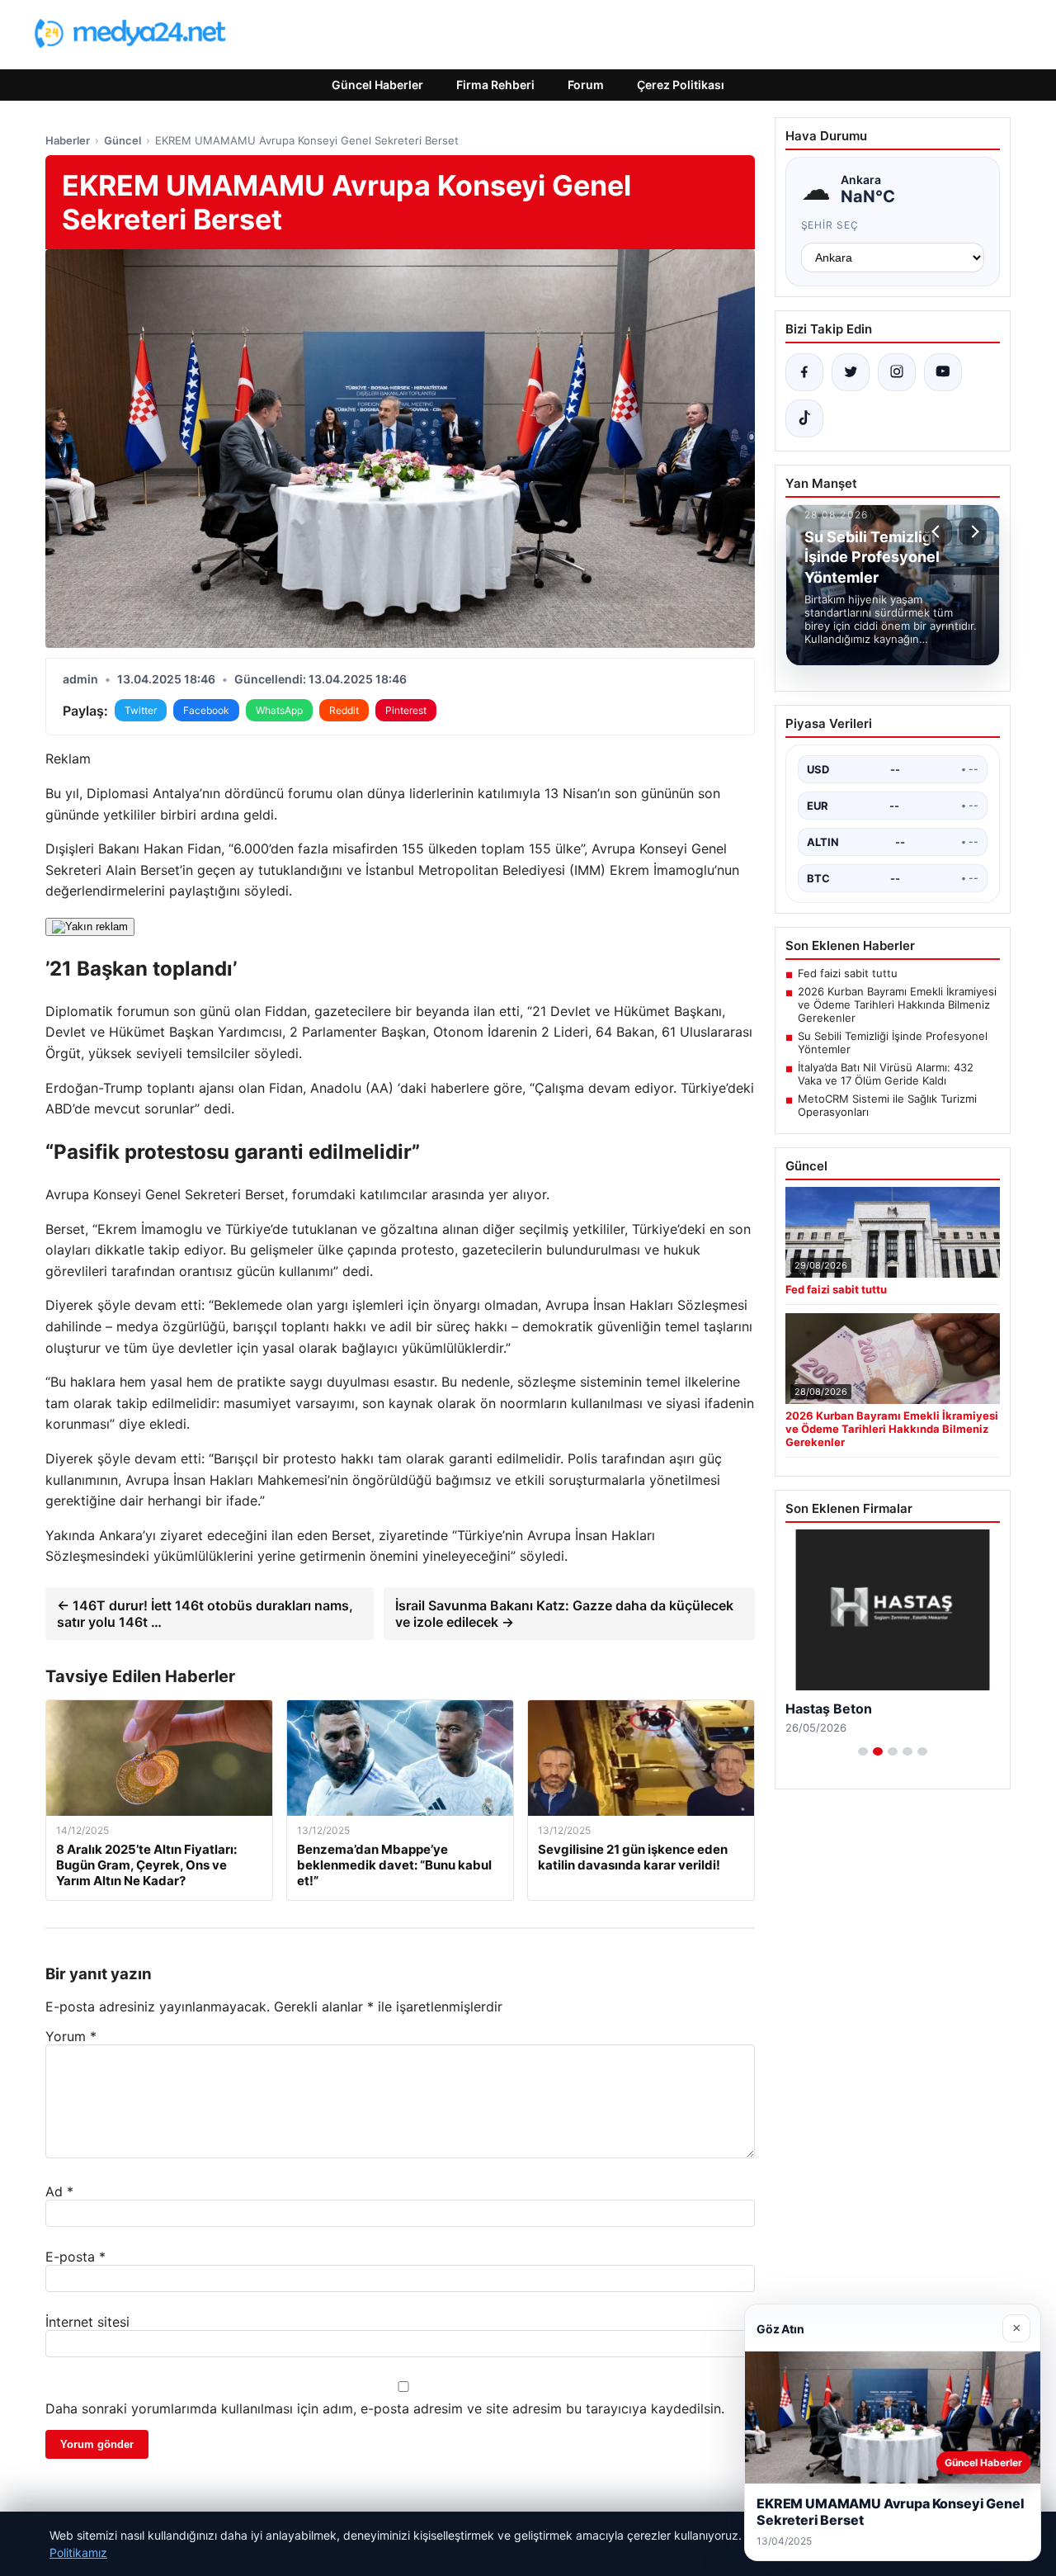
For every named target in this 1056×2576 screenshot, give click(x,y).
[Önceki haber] (938, 532)
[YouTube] (943, 372)
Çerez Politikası (681, 85)
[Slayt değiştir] (863, 1751)
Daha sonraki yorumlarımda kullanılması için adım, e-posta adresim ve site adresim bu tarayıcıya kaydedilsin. (385, 2408)
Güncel (123, 140)
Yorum (71, 2036)
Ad (59, 2191)
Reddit (344, 710)
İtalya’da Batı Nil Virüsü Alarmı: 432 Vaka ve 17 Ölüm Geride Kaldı (886, 1074)
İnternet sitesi (87, 2322)
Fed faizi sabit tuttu (848, 973)
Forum (586, 85)
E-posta (75, 2257)
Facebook (206, 710)
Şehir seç (830, 225)
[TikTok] (804, 418)
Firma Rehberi (495, 85)
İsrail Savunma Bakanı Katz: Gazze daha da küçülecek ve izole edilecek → (564, 1614)
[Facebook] (804, 372)
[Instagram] (897, 372)
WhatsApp (279, 710)
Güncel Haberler (377, 85)
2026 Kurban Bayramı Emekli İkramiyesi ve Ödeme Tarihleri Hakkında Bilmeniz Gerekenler (897, 1004)
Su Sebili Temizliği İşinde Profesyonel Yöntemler (893, 1042)
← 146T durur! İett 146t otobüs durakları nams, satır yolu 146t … (205, 1614)
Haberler (68, 140)
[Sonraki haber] (973, 532)
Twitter (141, 710)
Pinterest (406, 710)
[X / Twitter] (851, 372)
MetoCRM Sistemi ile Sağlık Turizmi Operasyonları (887, 1105)
